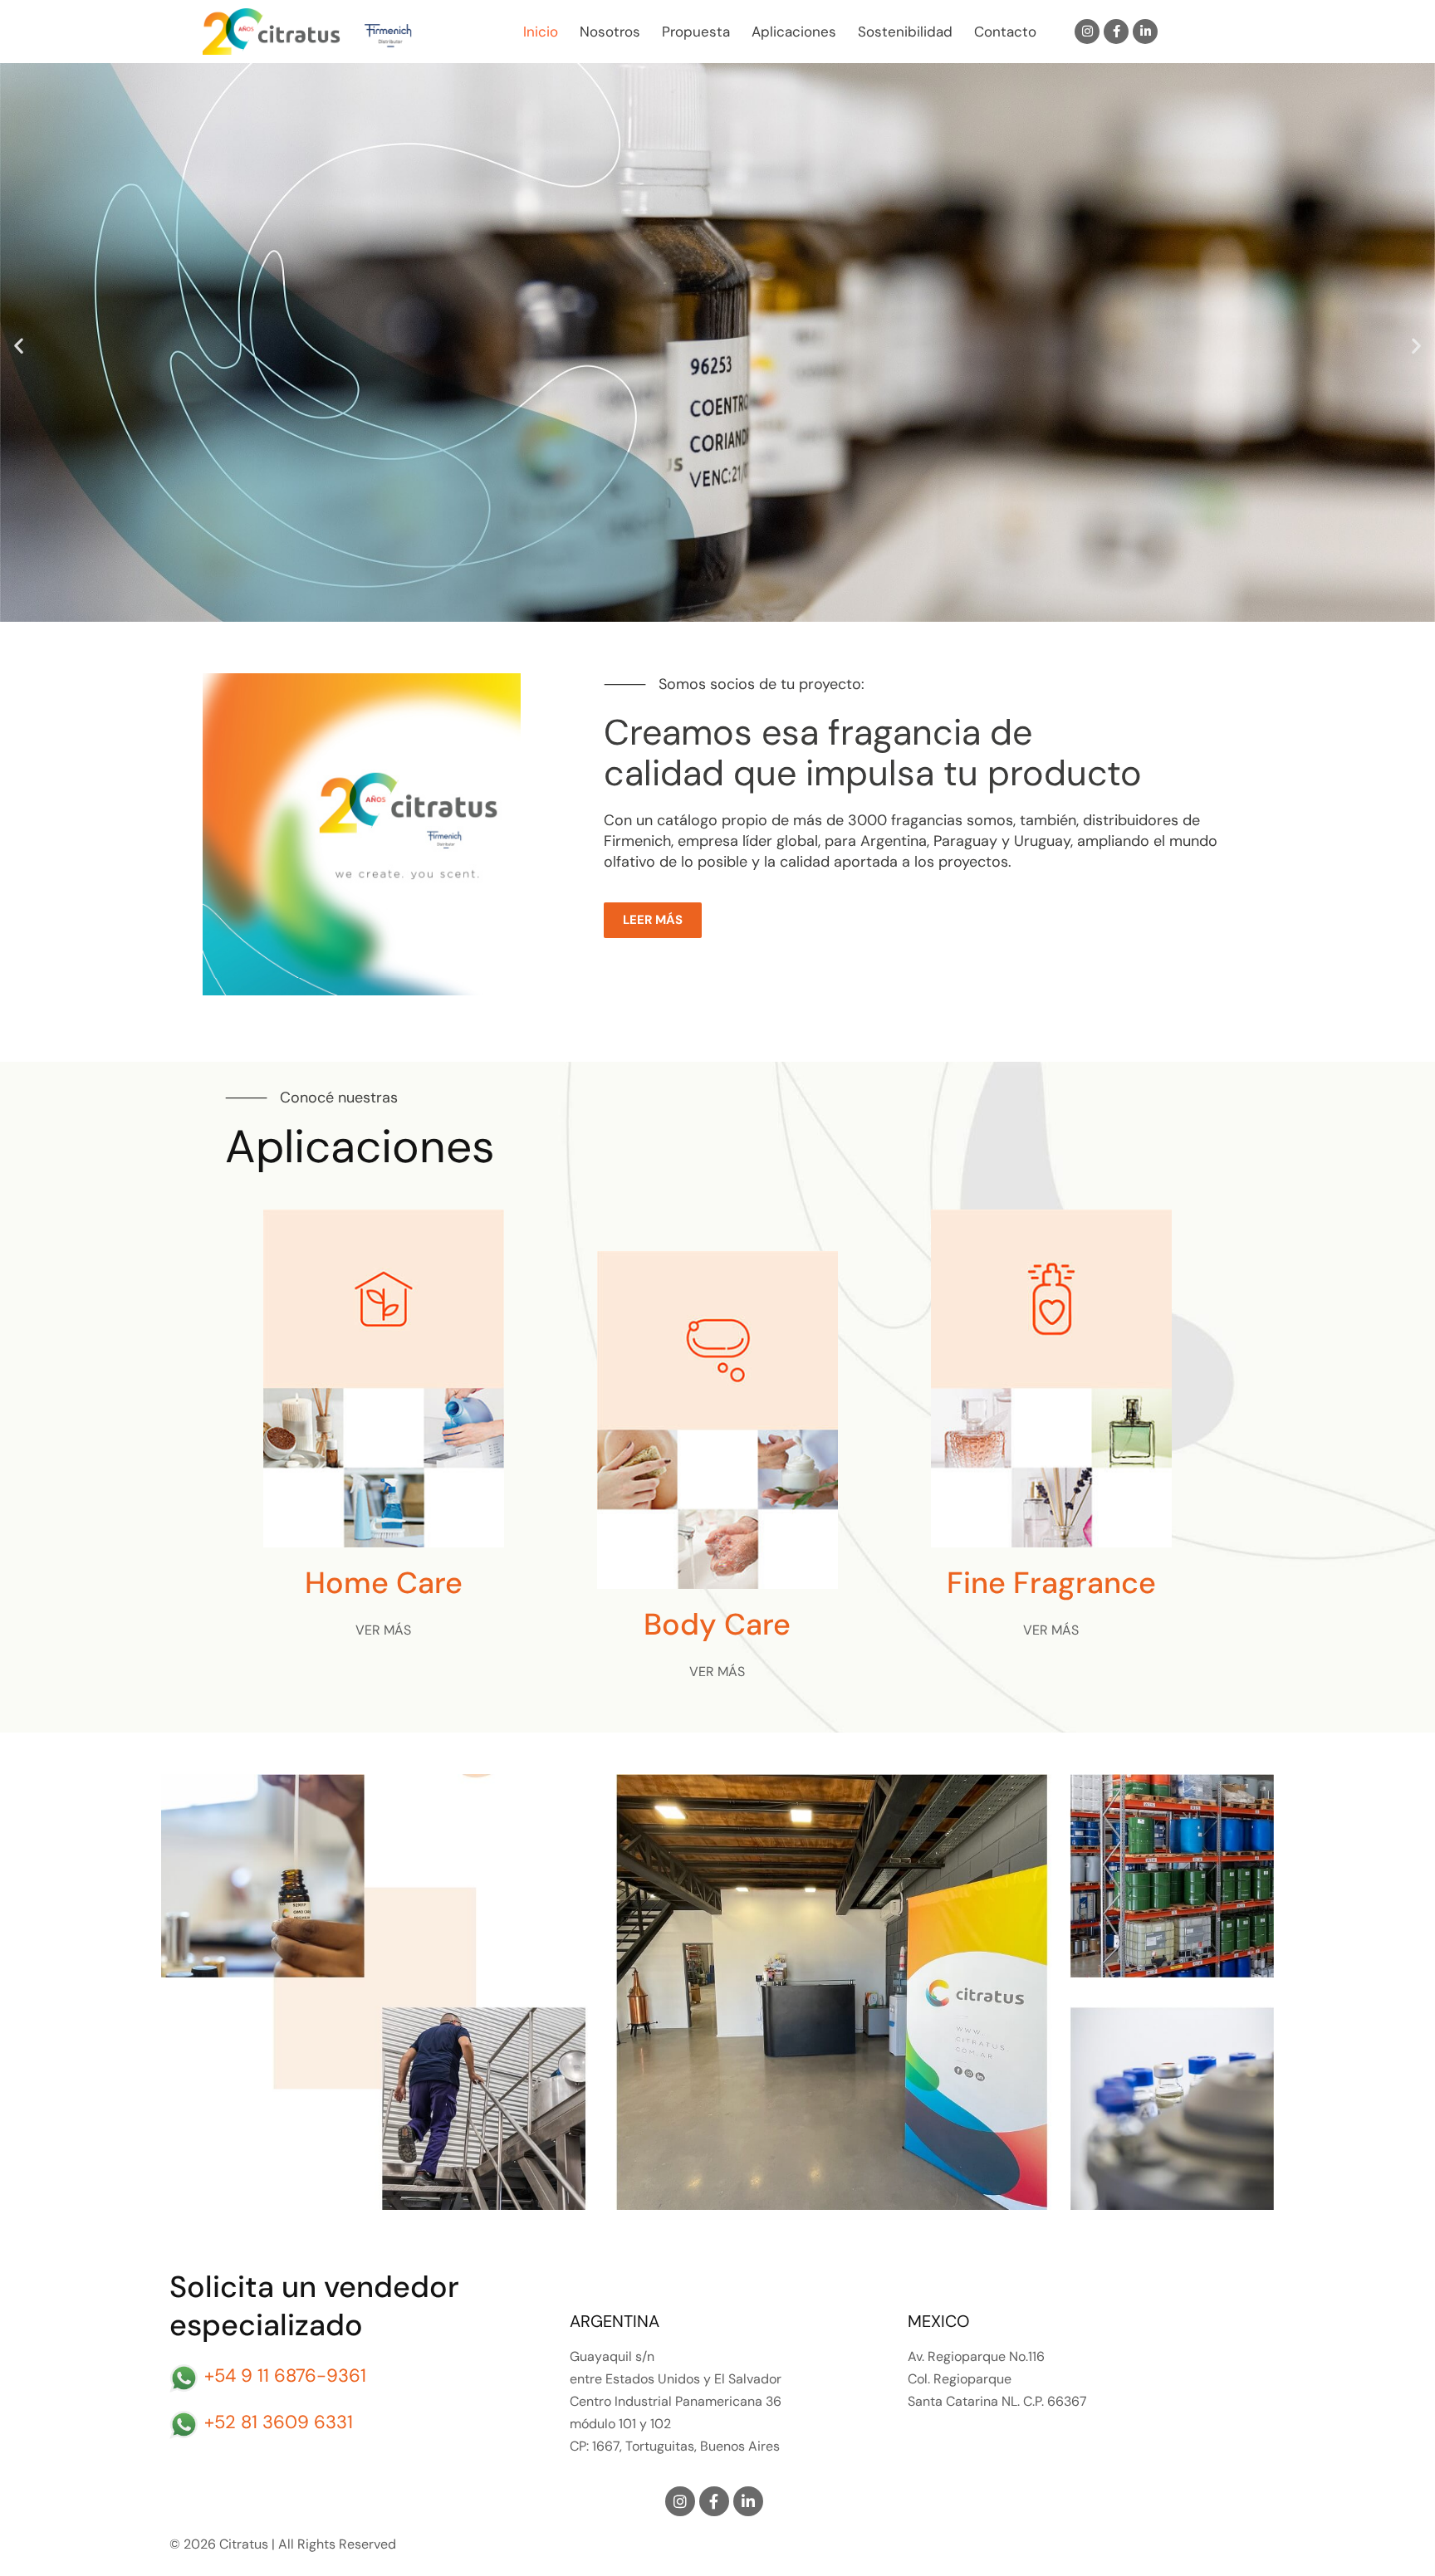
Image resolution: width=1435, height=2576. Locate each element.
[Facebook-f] (1116, 32)
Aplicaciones (794, 32)
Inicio (541, 32)
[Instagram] (1087, 32)
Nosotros (610, 32)
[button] (19, 346)
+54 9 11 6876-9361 (285, 2376)
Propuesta (696, 32)
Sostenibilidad (905, 32)
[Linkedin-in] (1145, 32)
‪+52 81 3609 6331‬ (279, 2422)
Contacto (1005, 32)
